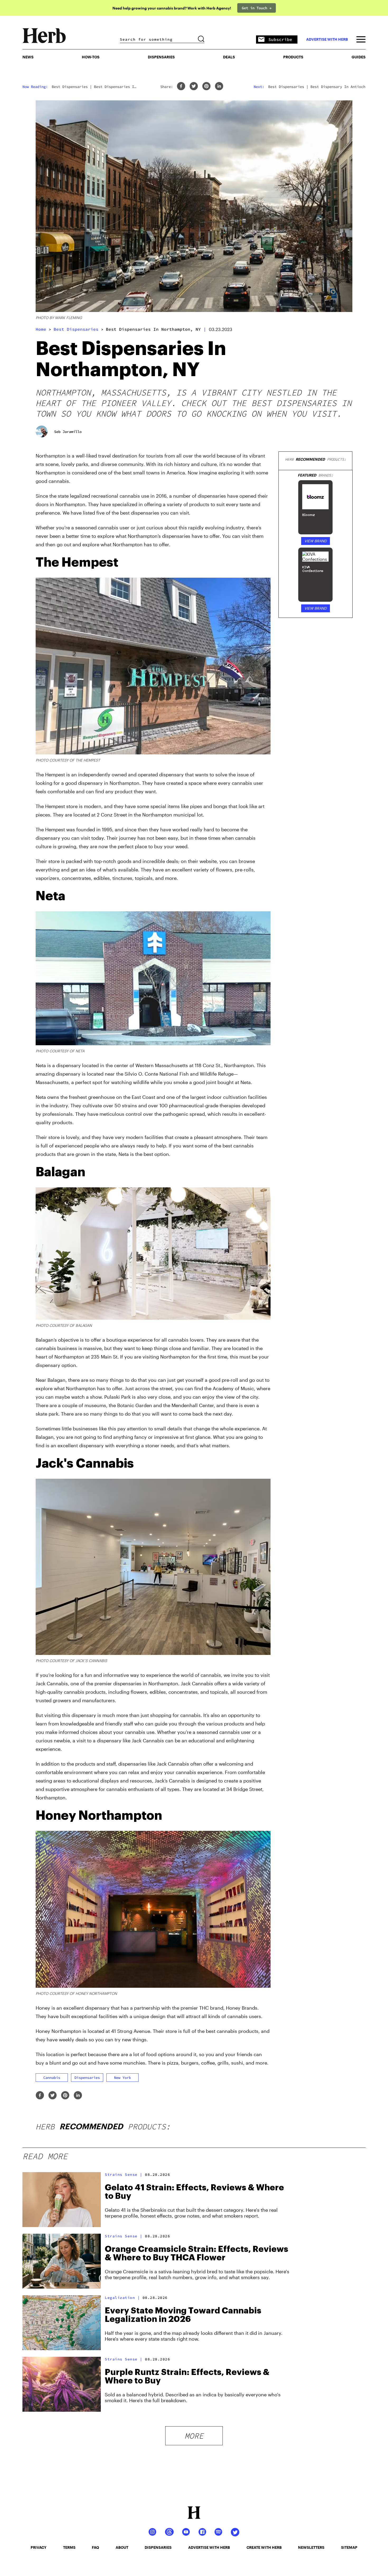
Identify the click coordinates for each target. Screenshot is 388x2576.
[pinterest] (206, 87)
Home (41, 329)
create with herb (264, 2547)
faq (95, 2547)
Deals (229, 57)
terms (69, 2547)
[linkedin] (219, 87)
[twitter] (194, 87)
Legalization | (122, 2298)
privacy (39, 2547)
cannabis (52, 2078)
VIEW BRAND (316, 541)
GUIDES (359, 57)
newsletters (311, 2547)
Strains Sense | (124, 2174)
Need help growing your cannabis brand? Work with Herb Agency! (172, 8)
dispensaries (87, 2078)
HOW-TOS (91, 57)
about (122, 2547)
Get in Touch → (257, 8)
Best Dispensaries (76, 329)
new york (122, 2078)
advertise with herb (327, 39)
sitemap (349, 2547)
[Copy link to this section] (264, 559)
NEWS (28, 57)
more (194, 2436)
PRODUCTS (293, 57)
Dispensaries (161, 57)
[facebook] (181, 87)
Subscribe (280, 39)
